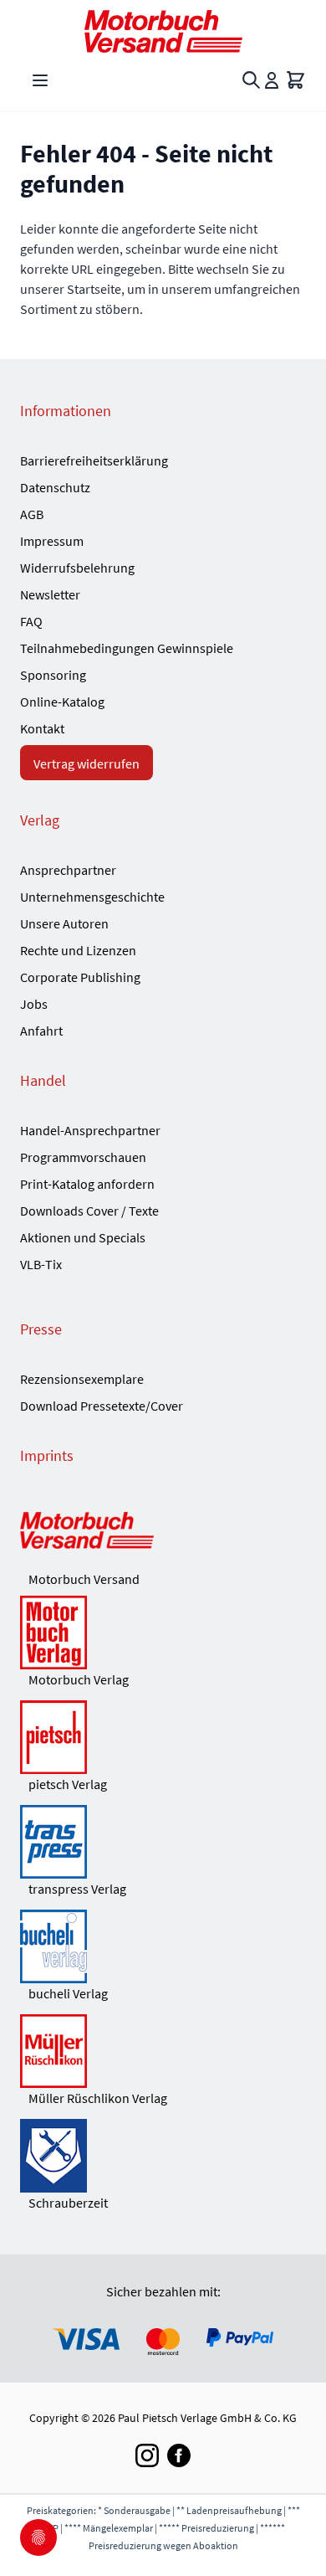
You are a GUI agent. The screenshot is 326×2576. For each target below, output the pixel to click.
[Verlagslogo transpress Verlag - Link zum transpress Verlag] (163, 1842)
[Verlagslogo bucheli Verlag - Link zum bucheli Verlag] (163, 1946)
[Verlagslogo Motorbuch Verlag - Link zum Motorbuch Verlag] (163, 1632)
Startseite (94, 289)
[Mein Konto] (272, 80)
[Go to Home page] (163, 31)
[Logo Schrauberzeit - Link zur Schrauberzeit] (163, 2156)
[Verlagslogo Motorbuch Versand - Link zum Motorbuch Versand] (163, 1532)
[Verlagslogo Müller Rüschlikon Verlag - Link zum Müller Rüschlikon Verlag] (163, 2051)
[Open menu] (40, 80)
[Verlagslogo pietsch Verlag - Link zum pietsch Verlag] (163, 1737)
